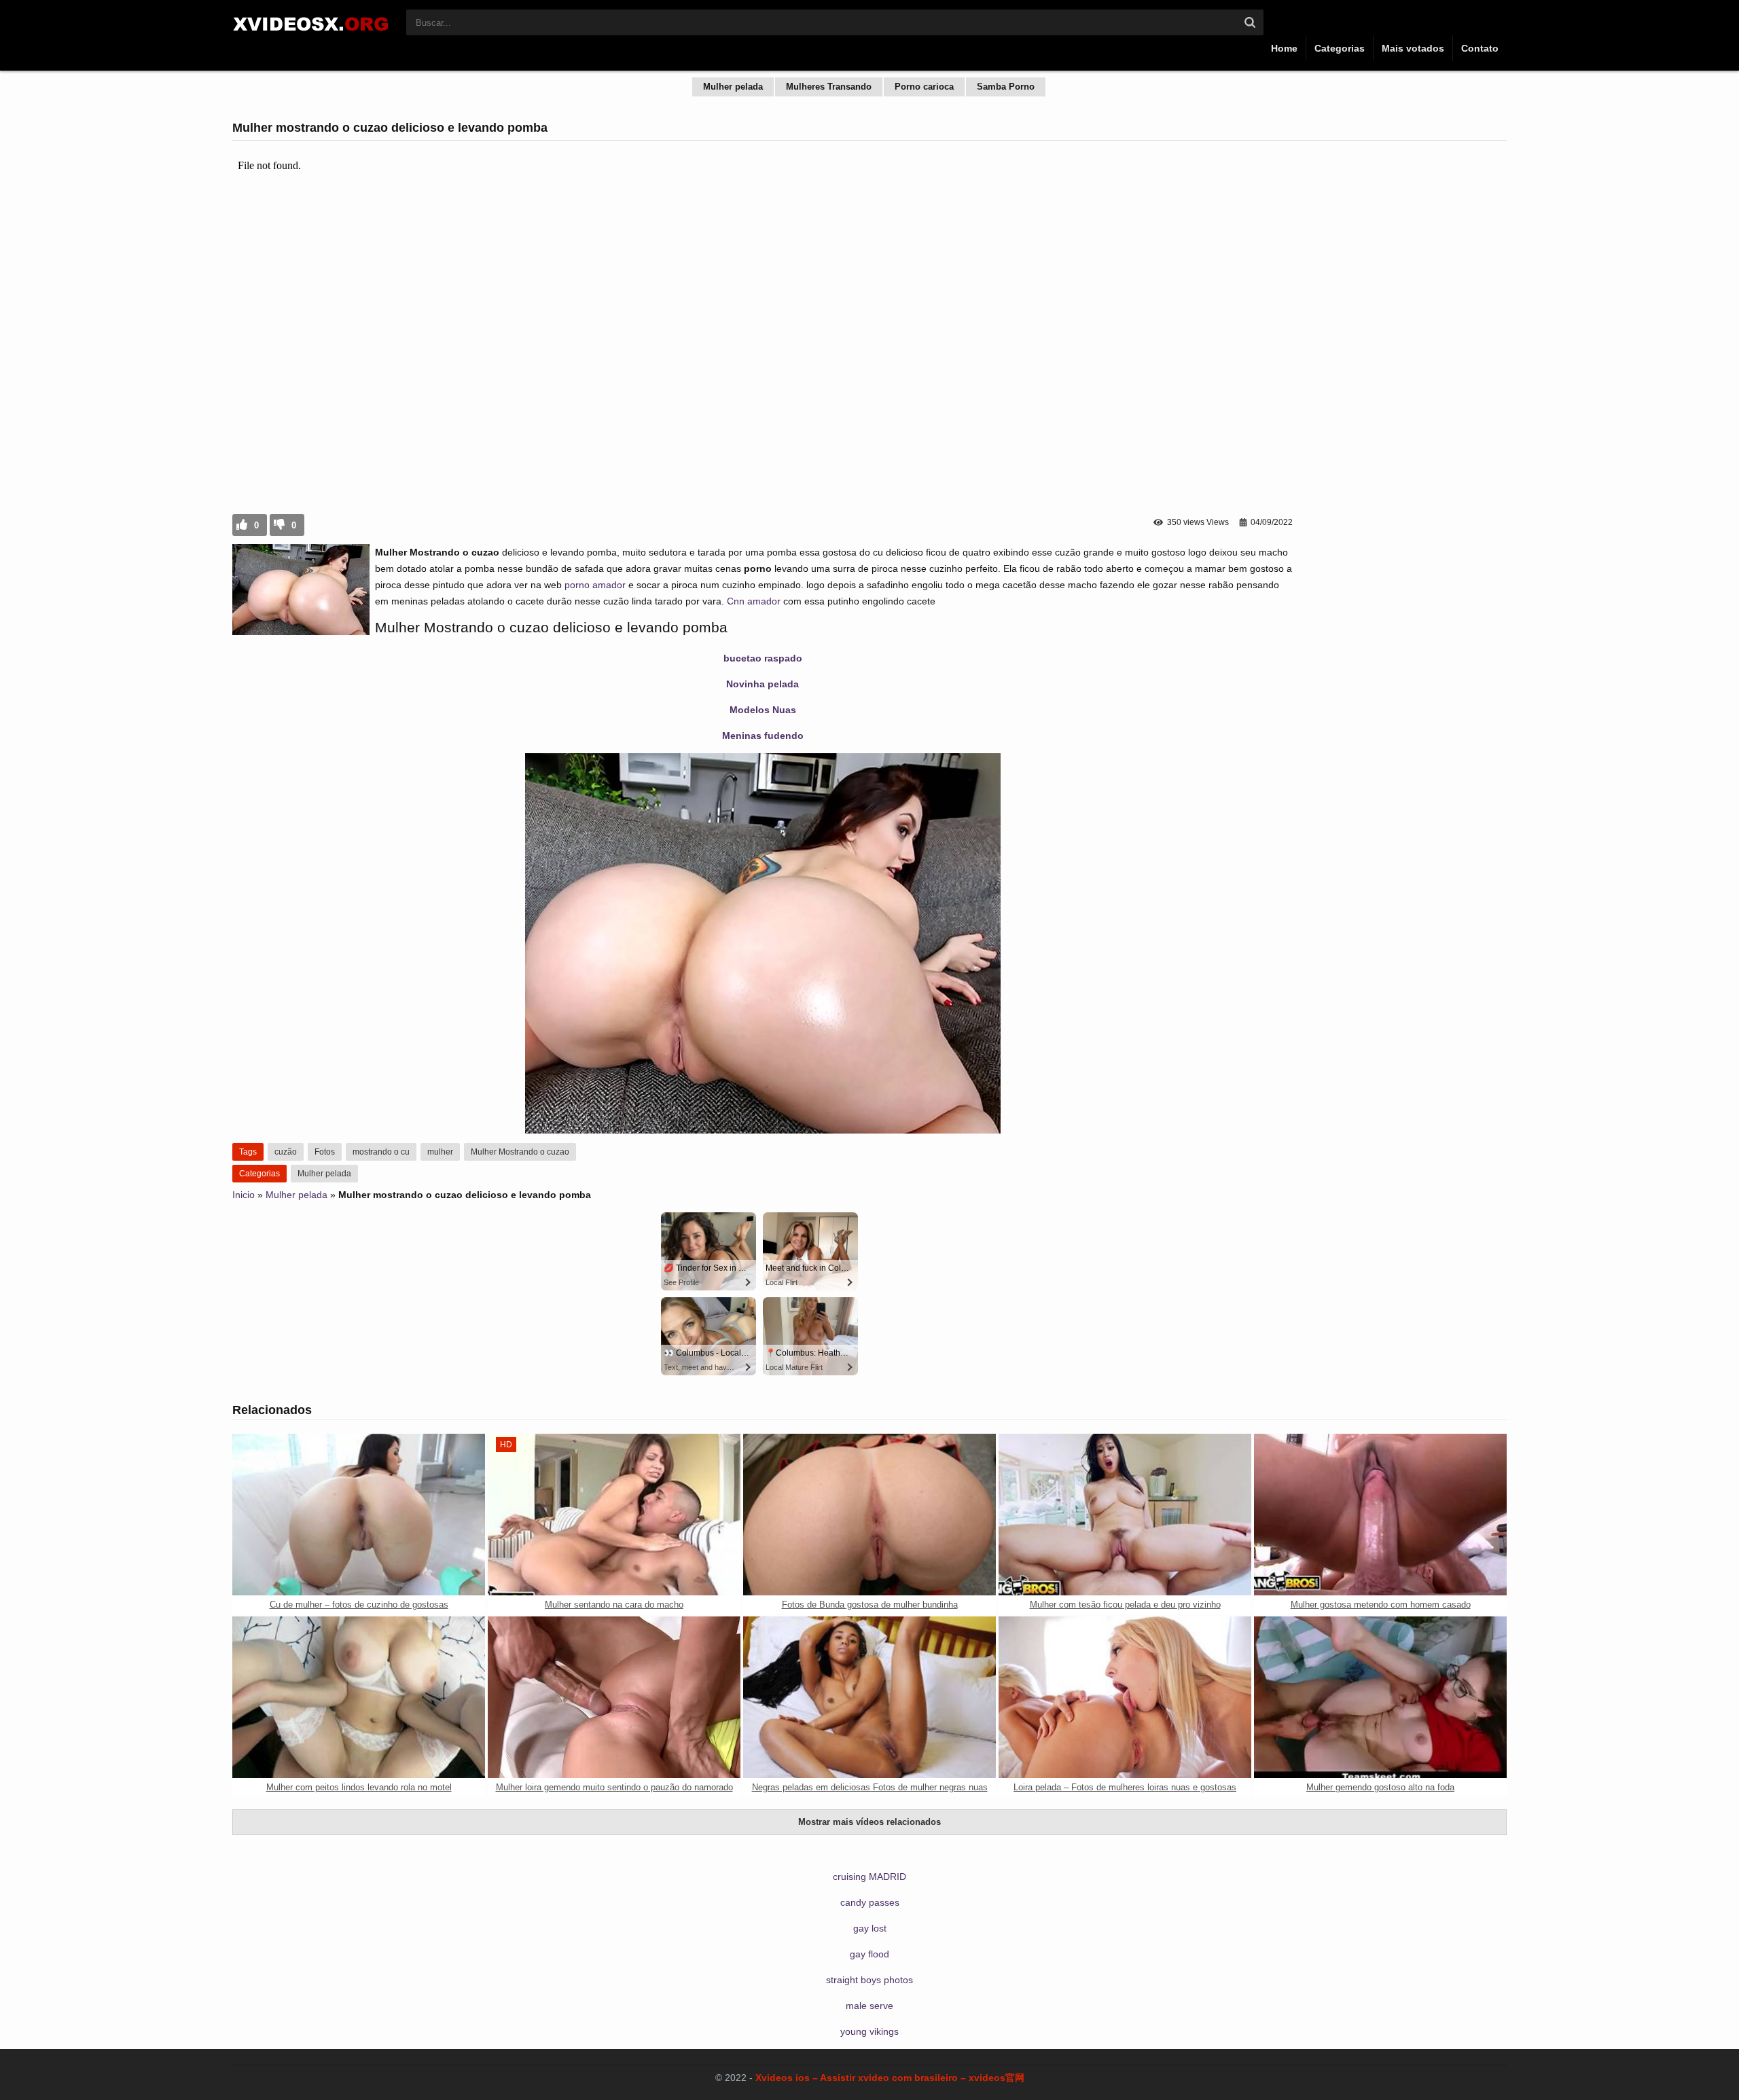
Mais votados (1413, 48)
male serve (869, 2006)
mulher (440, 1152)
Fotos (325, 1152)
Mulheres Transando (829, 87)
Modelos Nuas (763, 710)
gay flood (869, 1954)
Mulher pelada (733, 87)
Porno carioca (924, 87)
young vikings (869, 2031)
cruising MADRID (869, 1877)
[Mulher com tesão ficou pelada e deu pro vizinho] (1125, 1515)
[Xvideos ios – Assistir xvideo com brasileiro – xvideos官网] (312, 35)
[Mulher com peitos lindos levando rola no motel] (359, 1697)
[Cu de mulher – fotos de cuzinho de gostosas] (359, 1515)
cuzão (286, 1152)
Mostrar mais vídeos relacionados (869, 1822)
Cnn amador (754, 601)
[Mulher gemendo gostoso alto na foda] (1380, 1697)
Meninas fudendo (763, 736)
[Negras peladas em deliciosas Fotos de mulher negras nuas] (869, 1697)
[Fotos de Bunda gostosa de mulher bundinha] (869, 1515)
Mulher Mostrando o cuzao (520, 1152)
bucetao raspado (763, 658)
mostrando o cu (381, 1152)
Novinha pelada (763, 684)
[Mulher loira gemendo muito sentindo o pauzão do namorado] (614, 1697)
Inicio (244, 1195)
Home (1284, 48)
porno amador (595, 585)
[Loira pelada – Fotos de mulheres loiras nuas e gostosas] (1125, 1697)
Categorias (1340, 48)
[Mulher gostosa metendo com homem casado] (1380, 1515)
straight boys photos (869, 1980)
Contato (1480, 48)
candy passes (870, 1902)
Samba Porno (1006, 87)
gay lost (870, 1928)
